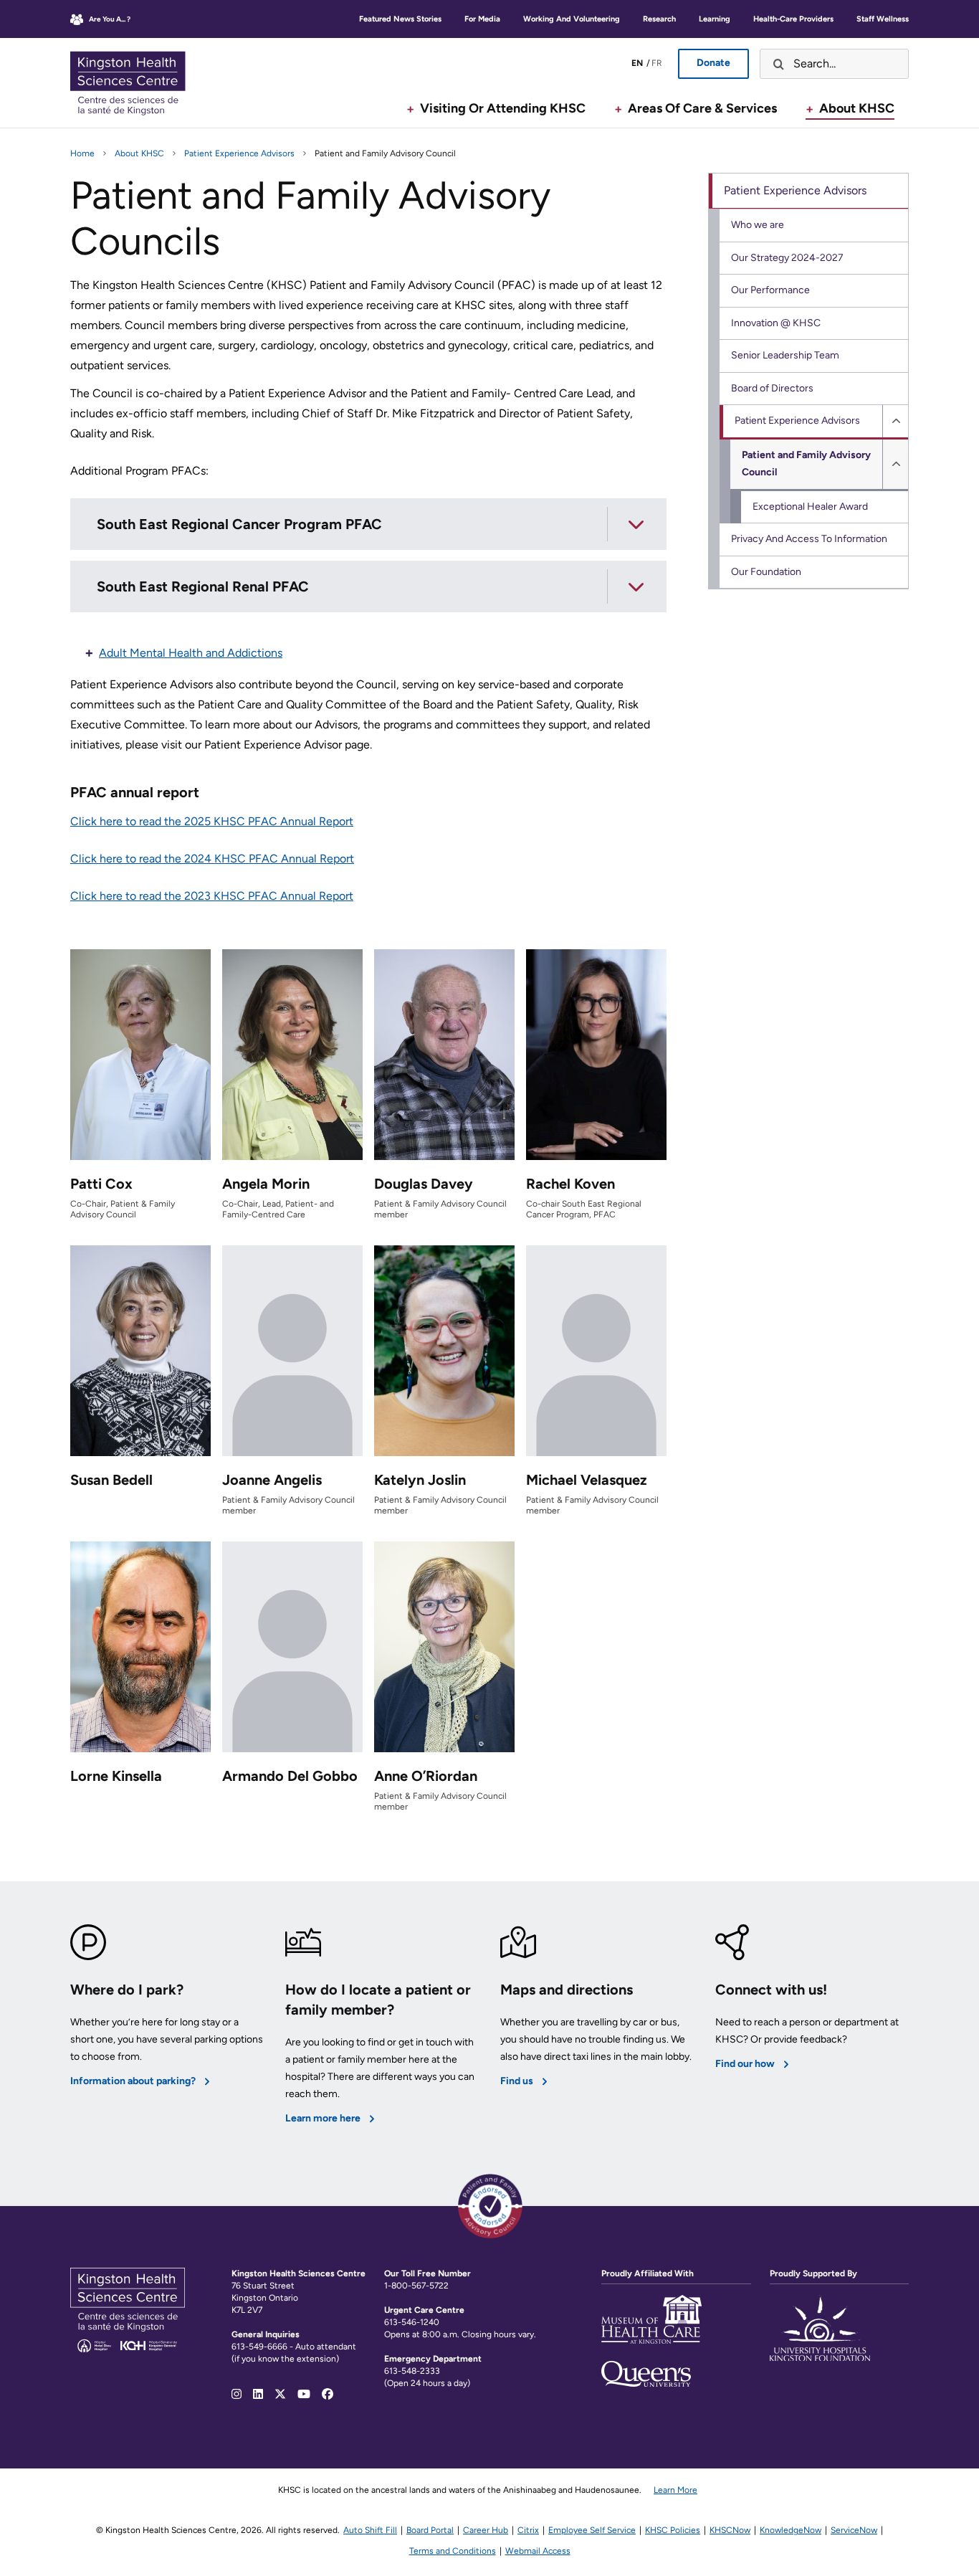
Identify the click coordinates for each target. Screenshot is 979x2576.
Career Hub (486, 2530)
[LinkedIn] (258, 2394)
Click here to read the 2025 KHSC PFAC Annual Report (212, 821)
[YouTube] (304, 2394)
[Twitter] (280, 2394)
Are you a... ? (110, 19)
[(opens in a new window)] (820, 2337)
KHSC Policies (673, 2530)
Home (82, 153)
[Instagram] (237, 2394)
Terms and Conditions (453, 2551)
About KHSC (139, 153)
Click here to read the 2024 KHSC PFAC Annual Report (212, 859)
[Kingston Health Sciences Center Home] (128, 2348)
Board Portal (430, 2530)
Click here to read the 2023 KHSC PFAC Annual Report (212, 896)
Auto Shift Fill (370, 2530)
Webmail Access (538, 2551)
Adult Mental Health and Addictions (191, 653)
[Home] (138, 83)
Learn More (675, 2490)
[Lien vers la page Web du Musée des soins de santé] (651, 2328)
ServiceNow (854, 2530)
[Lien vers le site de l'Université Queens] (646, 2374)
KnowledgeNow (791, 2530)
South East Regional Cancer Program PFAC (239, 524)
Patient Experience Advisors (239, 153)
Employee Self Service (592, 2530)
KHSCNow (730, 2530)
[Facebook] (328, 2394)
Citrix (528, 2530)
